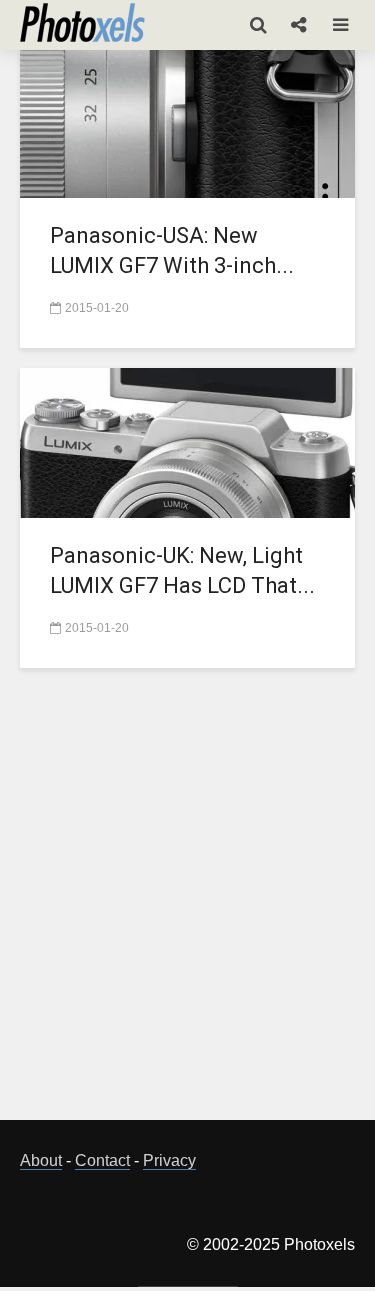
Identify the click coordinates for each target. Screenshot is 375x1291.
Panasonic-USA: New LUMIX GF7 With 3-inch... (172, 250)
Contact (102, 1160)
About (41, 1160)
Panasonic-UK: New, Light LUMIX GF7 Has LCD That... (182, 570)
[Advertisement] (187, 905)
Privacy (169, 1160)
